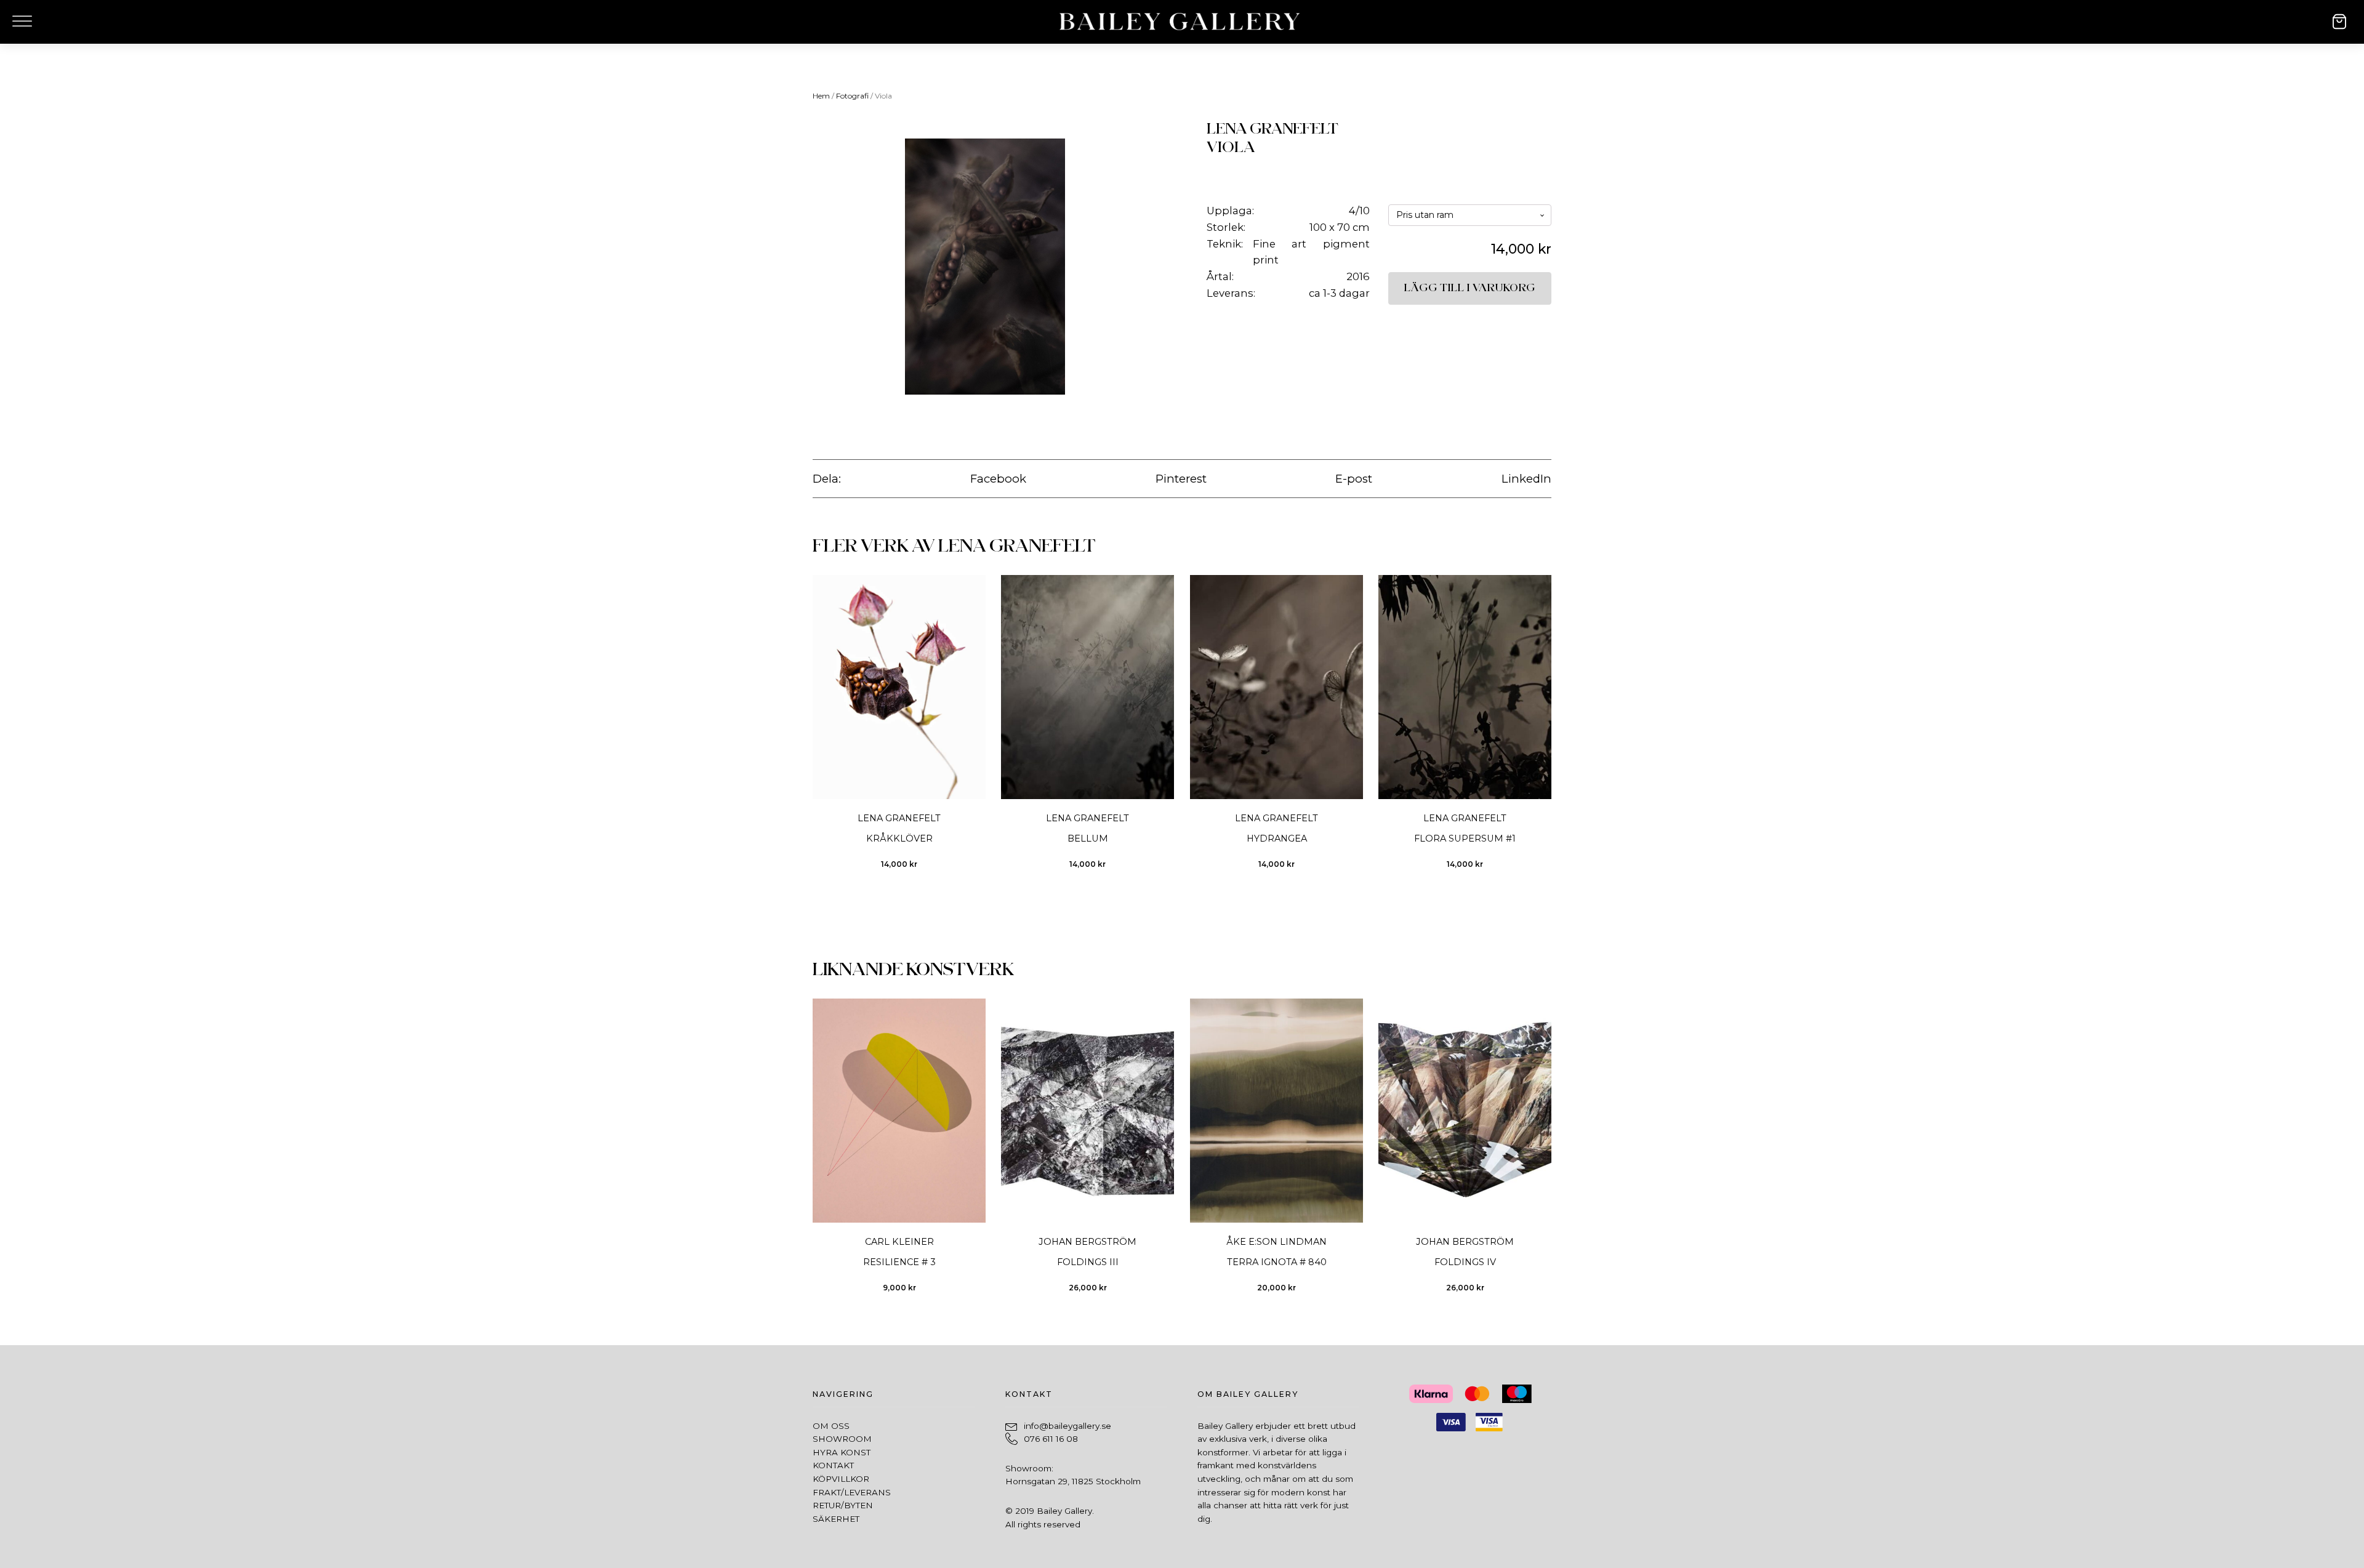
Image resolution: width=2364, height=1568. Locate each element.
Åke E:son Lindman (1276, 1242)
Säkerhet (836, 1519)
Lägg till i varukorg (1470, 288)
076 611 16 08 (1051, 1439)
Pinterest (1181, 479)
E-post (1354, 479)
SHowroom (842, 1439)
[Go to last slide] (812, 730)
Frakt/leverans (852, 1492)
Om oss (831, 1426)
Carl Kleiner (899, 1242)
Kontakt (833, 1465)
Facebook (998, 479)
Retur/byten (843, 1505)
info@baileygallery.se (1067, 1426)
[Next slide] (1551, 730)
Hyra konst (842, 1452)
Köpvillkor (841, 1479)
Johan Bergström (1088, 1242)
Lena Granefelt (1272, 129)
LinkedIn (1526, 479)
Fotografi (852, 96)
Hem (821, 96)
